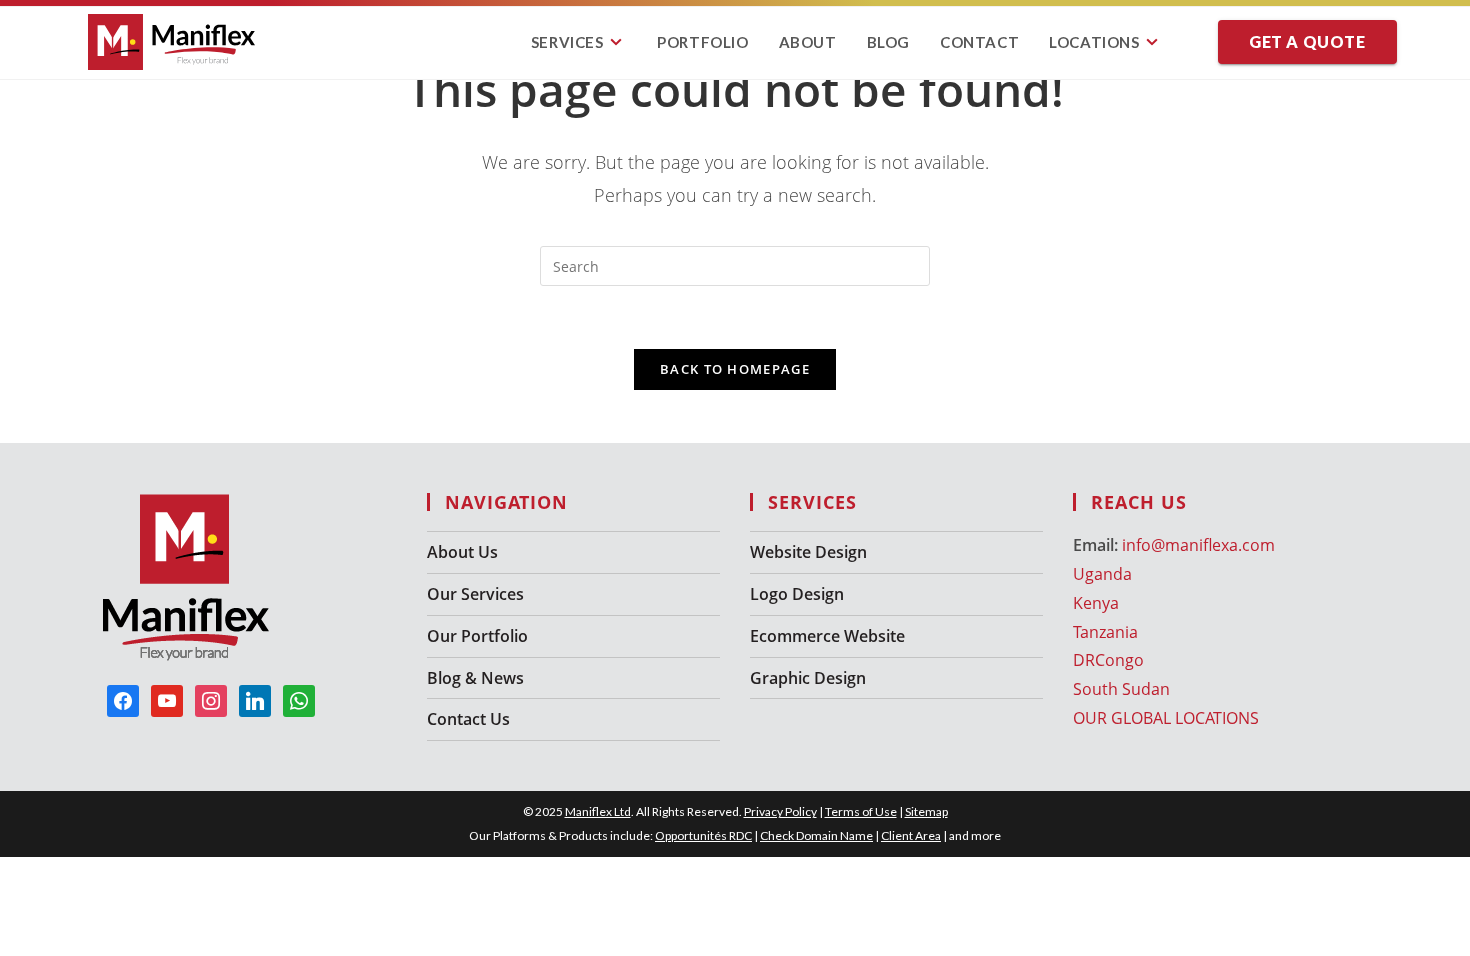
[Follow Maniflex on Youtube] (167, 700)
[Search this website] (735, 264)
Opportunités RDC (703, 835)
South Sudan (1121, 689)
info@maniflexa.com (1198, 545)
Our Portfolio (477, 636)
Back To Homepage (735, 369)
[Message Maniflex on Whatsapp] (299, 700)
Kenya (1096, 603)
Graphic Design (808, 678)
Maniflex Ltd (598, 811)
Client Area (911, 835)
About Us (462, 552)
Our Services (475, 594)
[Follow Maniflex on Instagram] (211, 700)
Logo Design (797, 594)
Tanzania (1105, 632)
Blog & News (475, 678)
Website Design (808, 552)
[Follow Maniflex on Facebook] (123, 700)
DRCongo (1108, 660)
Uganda (1102, 574)
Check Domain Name (816, 835)
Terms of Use (861, 811)
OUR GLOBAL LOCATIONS (1166, 718)
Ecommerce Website (827, 636)
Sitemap (926, 811)
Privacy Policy (780, 811)
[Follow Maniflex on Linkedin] (255, 700)
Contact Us (468, 719)
